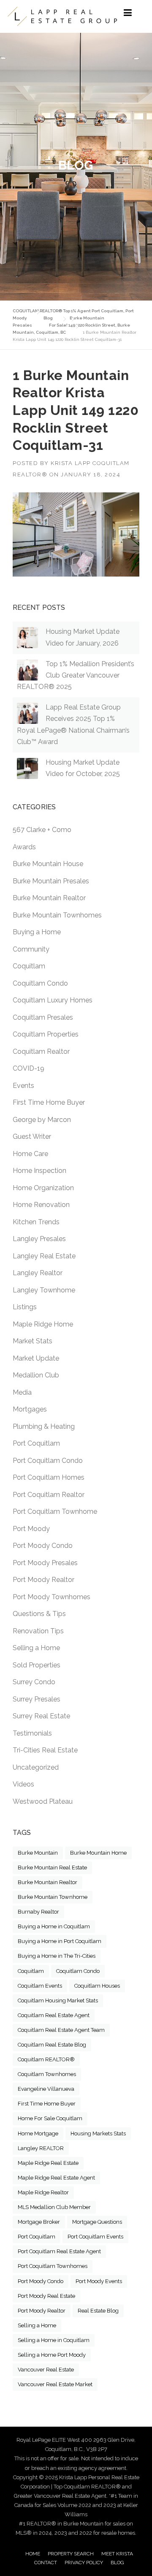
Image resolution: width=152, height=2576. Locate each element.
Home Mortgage (38, 2133)
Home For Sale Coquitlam (50, 2118)
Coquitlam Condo (40, 983)
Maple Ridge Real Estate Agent (56, 2178)
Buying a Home (37, 932)
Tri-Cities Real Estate (45, 1750)
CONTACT (46, 2563)
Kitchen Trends (36, 1222)
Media (22, 1392)
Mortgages (30, 1409)
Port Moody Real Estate (46, 2296)
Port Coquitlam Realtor (49, 1495)
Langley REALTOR (41, 2148)
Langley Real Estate (44, 1256)
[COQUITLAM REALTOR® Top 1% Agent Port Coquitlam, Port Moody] (62, 16)
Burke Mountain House (48, 864)
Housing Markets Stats (98, 2133)
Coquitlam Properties (46, 1034)
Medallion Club (36, 1375)
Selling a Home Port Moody (52, 2355)
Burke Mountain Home (98, 1853)
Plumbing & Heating (44, 1426)
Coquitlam (29, 966)
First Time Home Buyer (49, 1102)
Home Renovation (41, 1205)
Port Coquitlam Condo (48, 1461)
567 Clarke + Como (42, 830)
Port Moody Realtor (43, 1580)
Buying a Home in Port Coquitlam (60, 1941)
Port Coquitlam (36, 1443)
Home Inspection (39, 1171)
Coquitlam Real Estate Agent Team (61, 2030)
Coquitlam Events (40, 1986)
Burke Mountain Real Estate (52, 1868)
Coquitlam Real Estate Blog (52, 2045)
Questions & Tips (39, 1614)
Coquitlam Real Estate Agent (54, 2015)
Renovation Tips (38, 1631)
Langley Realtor (38, 1273)
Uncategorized (36, 1767)
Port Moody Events (99, 2281)
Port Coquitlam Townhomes (53, 2266)
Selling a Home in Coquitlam (54, 2340)
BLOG (117, 2563)
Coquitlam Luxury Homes (53, 1000)
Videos (23, 1784)
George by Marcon (42, 1120)
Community (31, 949)
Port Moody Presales (45, 1563)
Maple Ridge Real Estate (48, 2163)
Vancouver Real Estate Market (55, 2384)
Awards (24, 847)
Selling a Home (36, 1648)
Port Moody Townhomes (52, 1597)
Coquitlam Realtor (41, 1051)
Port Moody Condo (43, 1546)
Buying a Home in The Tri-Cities (57, 1956)
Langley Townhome (44, 1290)
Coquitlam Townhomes (47, 2074)
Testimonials (32, 1733)
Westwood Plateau (43, 1801)
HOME (33, 2554)
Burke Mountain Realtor (49, 898)
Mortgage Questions (97, 2222)
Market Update (36, 1358)
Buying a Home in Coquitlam (54, 1926)
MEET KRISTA (117, 2554)
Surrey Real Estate (41, 1716)
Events (23, 1086)
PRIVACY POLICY (84, 2563)
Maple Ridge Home (43, 1324)
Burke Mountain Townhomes (57, 915)
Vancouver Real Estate (46, 2370)
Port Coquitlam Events (95, 2237)
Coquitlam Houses (97, 1986)
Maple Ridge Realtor (43, 2192)
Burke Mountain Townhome (53, 1897)
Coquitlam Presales (43, 1017)
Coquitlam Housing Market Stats (58, 2000)
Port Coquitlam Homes (49, 1477)
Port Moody (31, 1529)
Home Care (30, 1154)
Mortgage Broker (39, 2222)
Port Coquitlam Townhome (55, 1511)
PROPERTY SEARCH (71, 2554)
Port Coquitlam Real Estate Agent (59, 2251)
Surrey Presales (37, 1699)
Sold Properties (37, 1665)
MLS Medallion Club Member (54, 2207)
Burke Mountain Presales (51, 881)
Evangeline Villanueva (46, 2089)
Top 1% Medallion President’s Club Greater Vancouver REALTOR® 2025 (76, 675)
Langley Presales (39, 1239)
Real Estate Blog (98, 2311)
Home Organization (43, 1188)
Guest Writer (32, 1136)
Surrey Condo (34, 1682)
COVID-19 (28, 1068)
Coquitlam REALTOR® (46, 2059)
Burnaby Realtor (38, 1912)
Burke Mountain (38, 1853)
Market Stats (33, 1341)
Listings (25, 1307)
